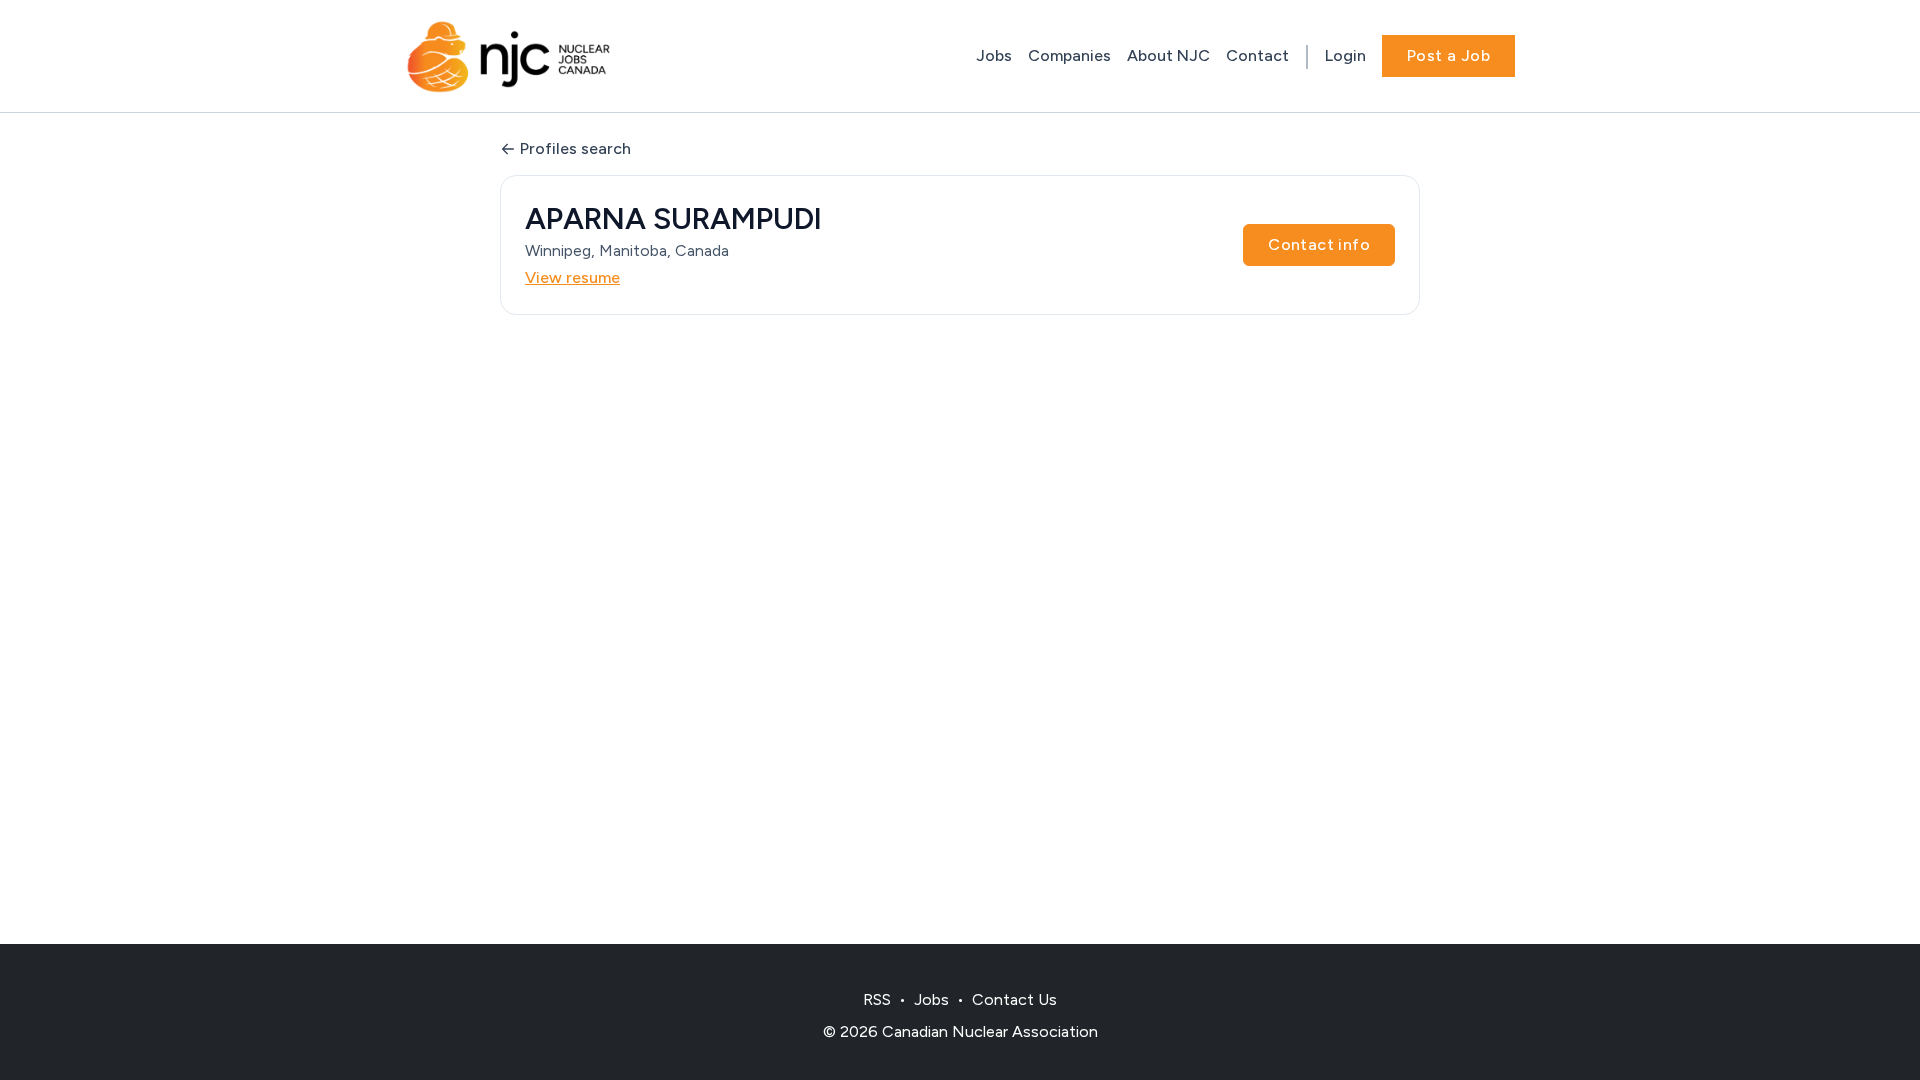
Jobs (994, 55)
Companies (1069, 55)
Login (1345, 55)
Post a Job (1448, 55)
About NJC (1168, 55)
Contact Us (1014, 999)
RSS (877, 999)
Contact (1257, 55)
